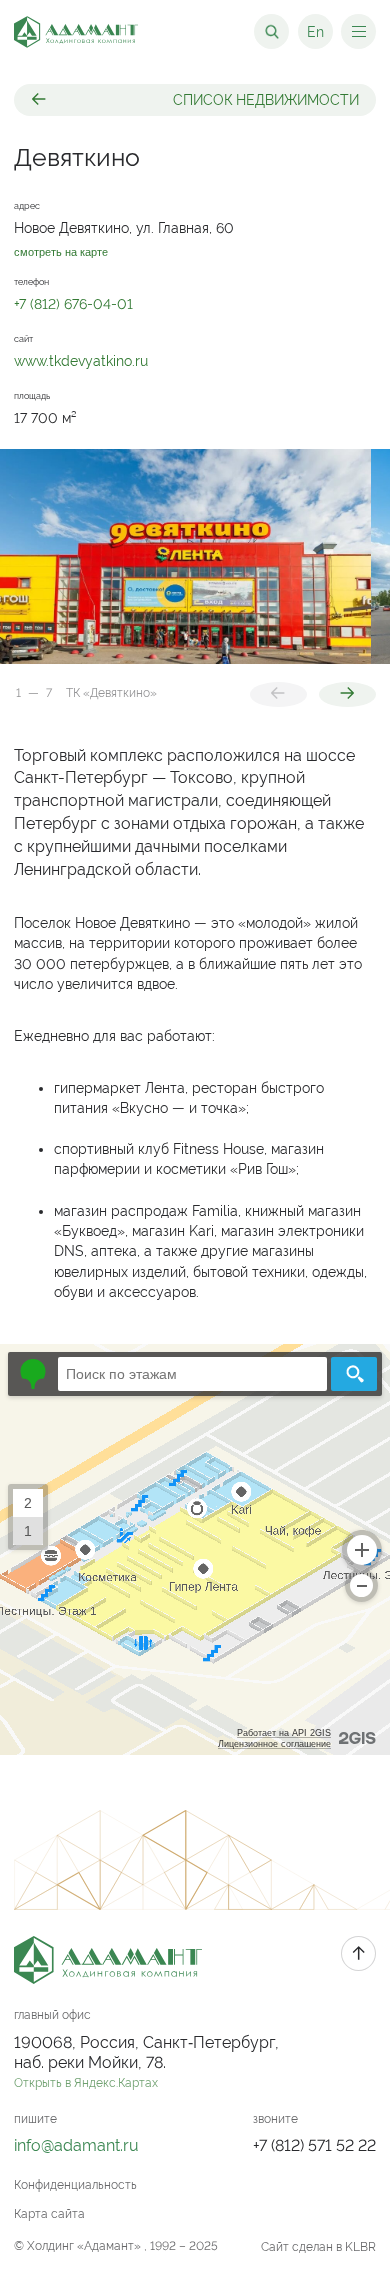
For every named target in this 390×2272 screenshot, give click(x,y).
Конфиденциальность (75, 2185)
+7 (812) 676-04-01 (73, 304)
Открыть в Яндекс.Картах (86, 2083)
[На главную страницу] (76, 32)
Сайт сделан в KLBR (318, 2247)
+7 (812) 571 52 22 (314, 2145)
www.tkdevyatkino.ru (81, 361)
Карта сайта (49, 2214)
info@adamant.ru (76, 2145)
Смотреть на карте (61, 252)
